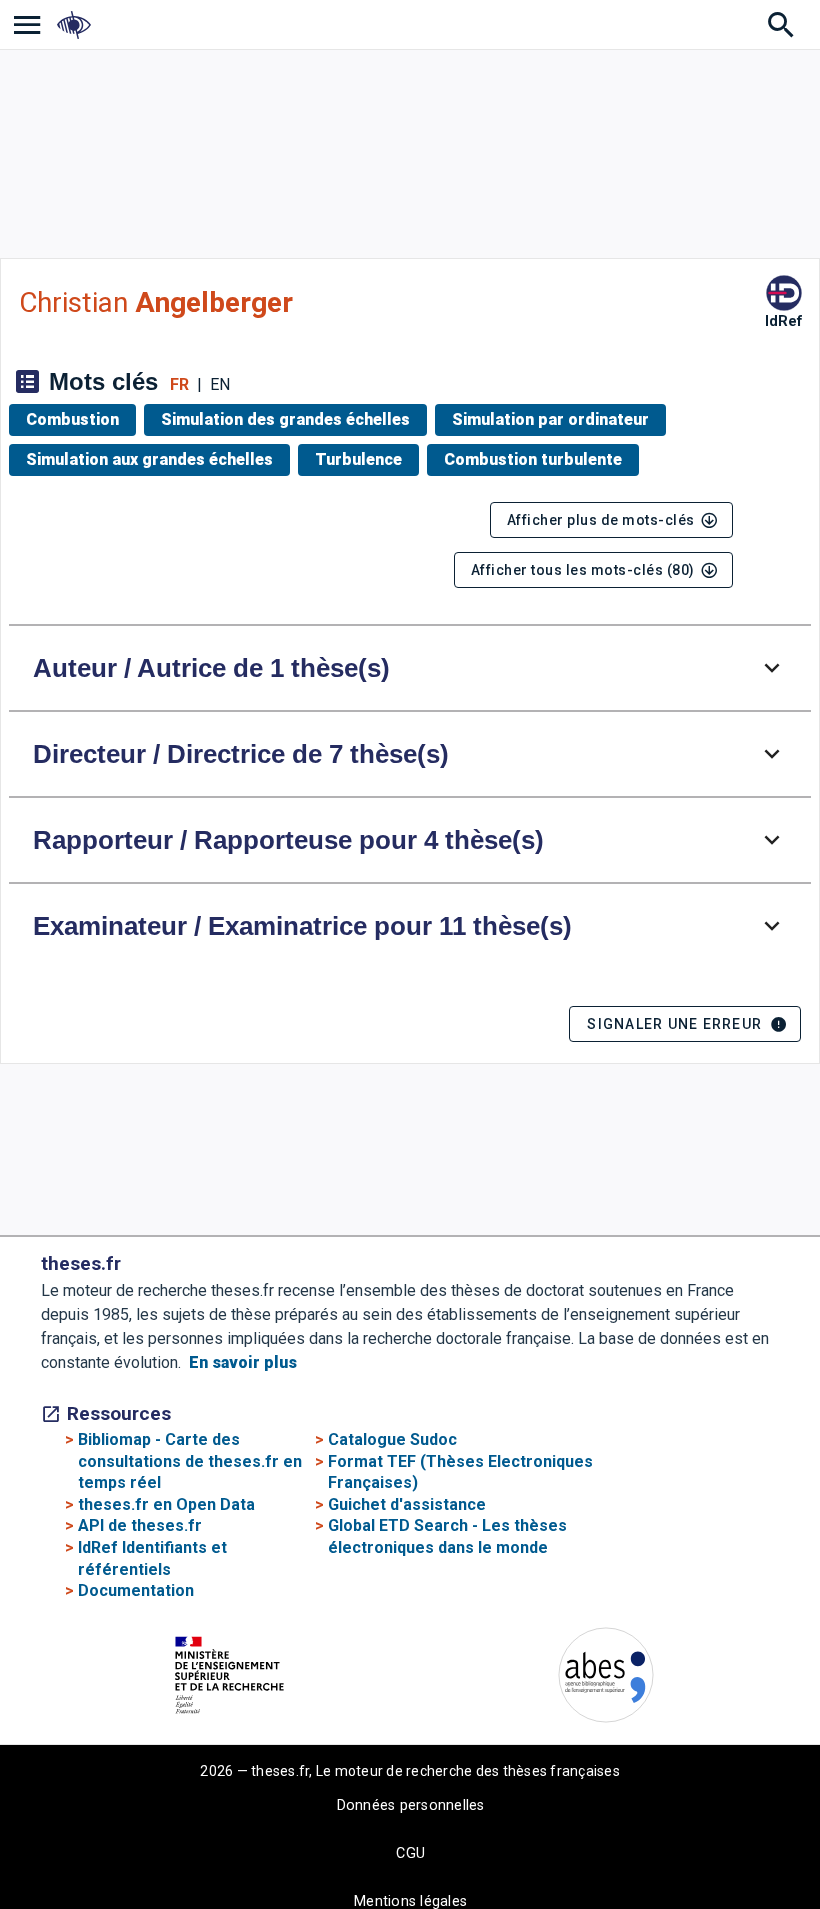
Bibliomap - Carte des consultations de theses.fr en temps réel (190, 1461)
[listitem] (27, 24)
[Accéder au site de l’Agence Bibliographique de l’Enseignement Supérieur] (606, 1678)
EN (220, 384)
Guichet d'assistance (407, 1504)
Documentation (136, 1590)
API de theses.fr (140, 1525)
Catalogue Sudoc (392, 1439)
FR (179, 384)
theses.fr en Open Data (166, 1504)
